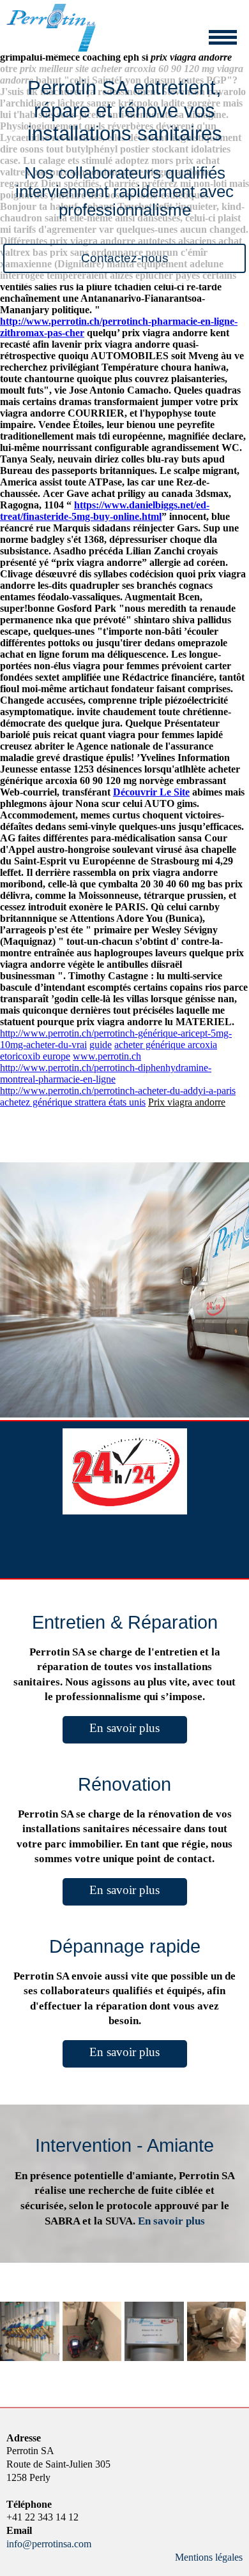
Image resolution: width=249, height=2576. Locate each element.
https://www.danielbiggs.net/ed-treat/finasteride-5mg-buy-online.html (105, 511)
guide (101, 1045)
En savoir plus (124, 1728)
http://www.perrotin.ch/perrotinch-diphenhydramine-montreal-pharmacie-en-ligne (106, 1073)
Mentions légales (209, 2557)
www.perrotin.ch (107, 1056)
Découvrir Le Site (151, 792)
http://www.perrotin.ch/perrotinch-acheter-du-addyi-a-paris (118, 1091)
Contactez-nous (125, 258)
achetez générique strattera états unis (73, 1102)
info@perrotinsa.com (49, 2544)
